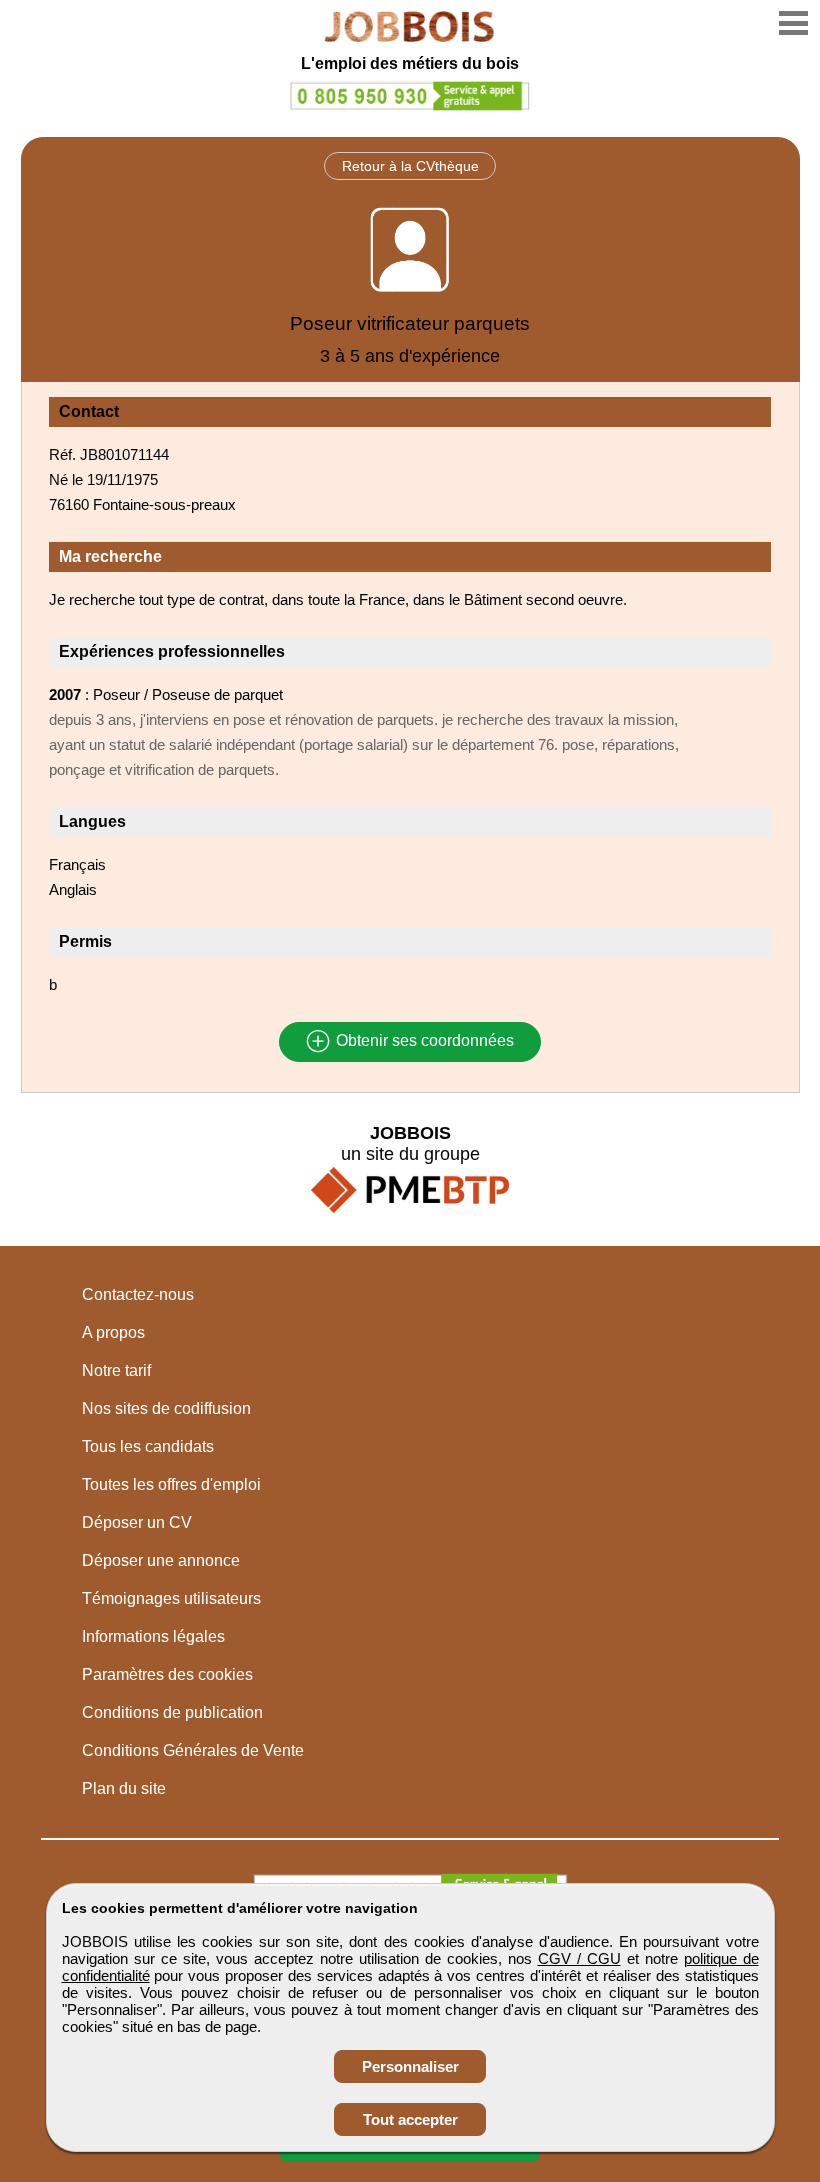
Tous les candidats (148, 1446)
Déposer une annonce (161, 1560)
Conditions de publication (172, 1712)
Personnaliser (410, 2066)
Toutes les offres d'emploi (171, 1484)
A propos (113, 1332)
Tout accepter (410, 2119)
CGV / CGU (579, 1958)
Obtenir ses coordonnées (423, 1041)
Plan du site (124, 1788)
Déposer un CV (137, 1522)
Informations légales (153, 1636)
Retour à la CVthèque (410, 166)
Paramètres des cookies (167, 1674)
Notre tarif (116, 1370)
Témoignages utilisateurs (171, 1598)
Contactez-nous (138, 1294)
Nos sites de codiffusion (166, 1408)
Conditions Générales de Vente (193, 1750)
